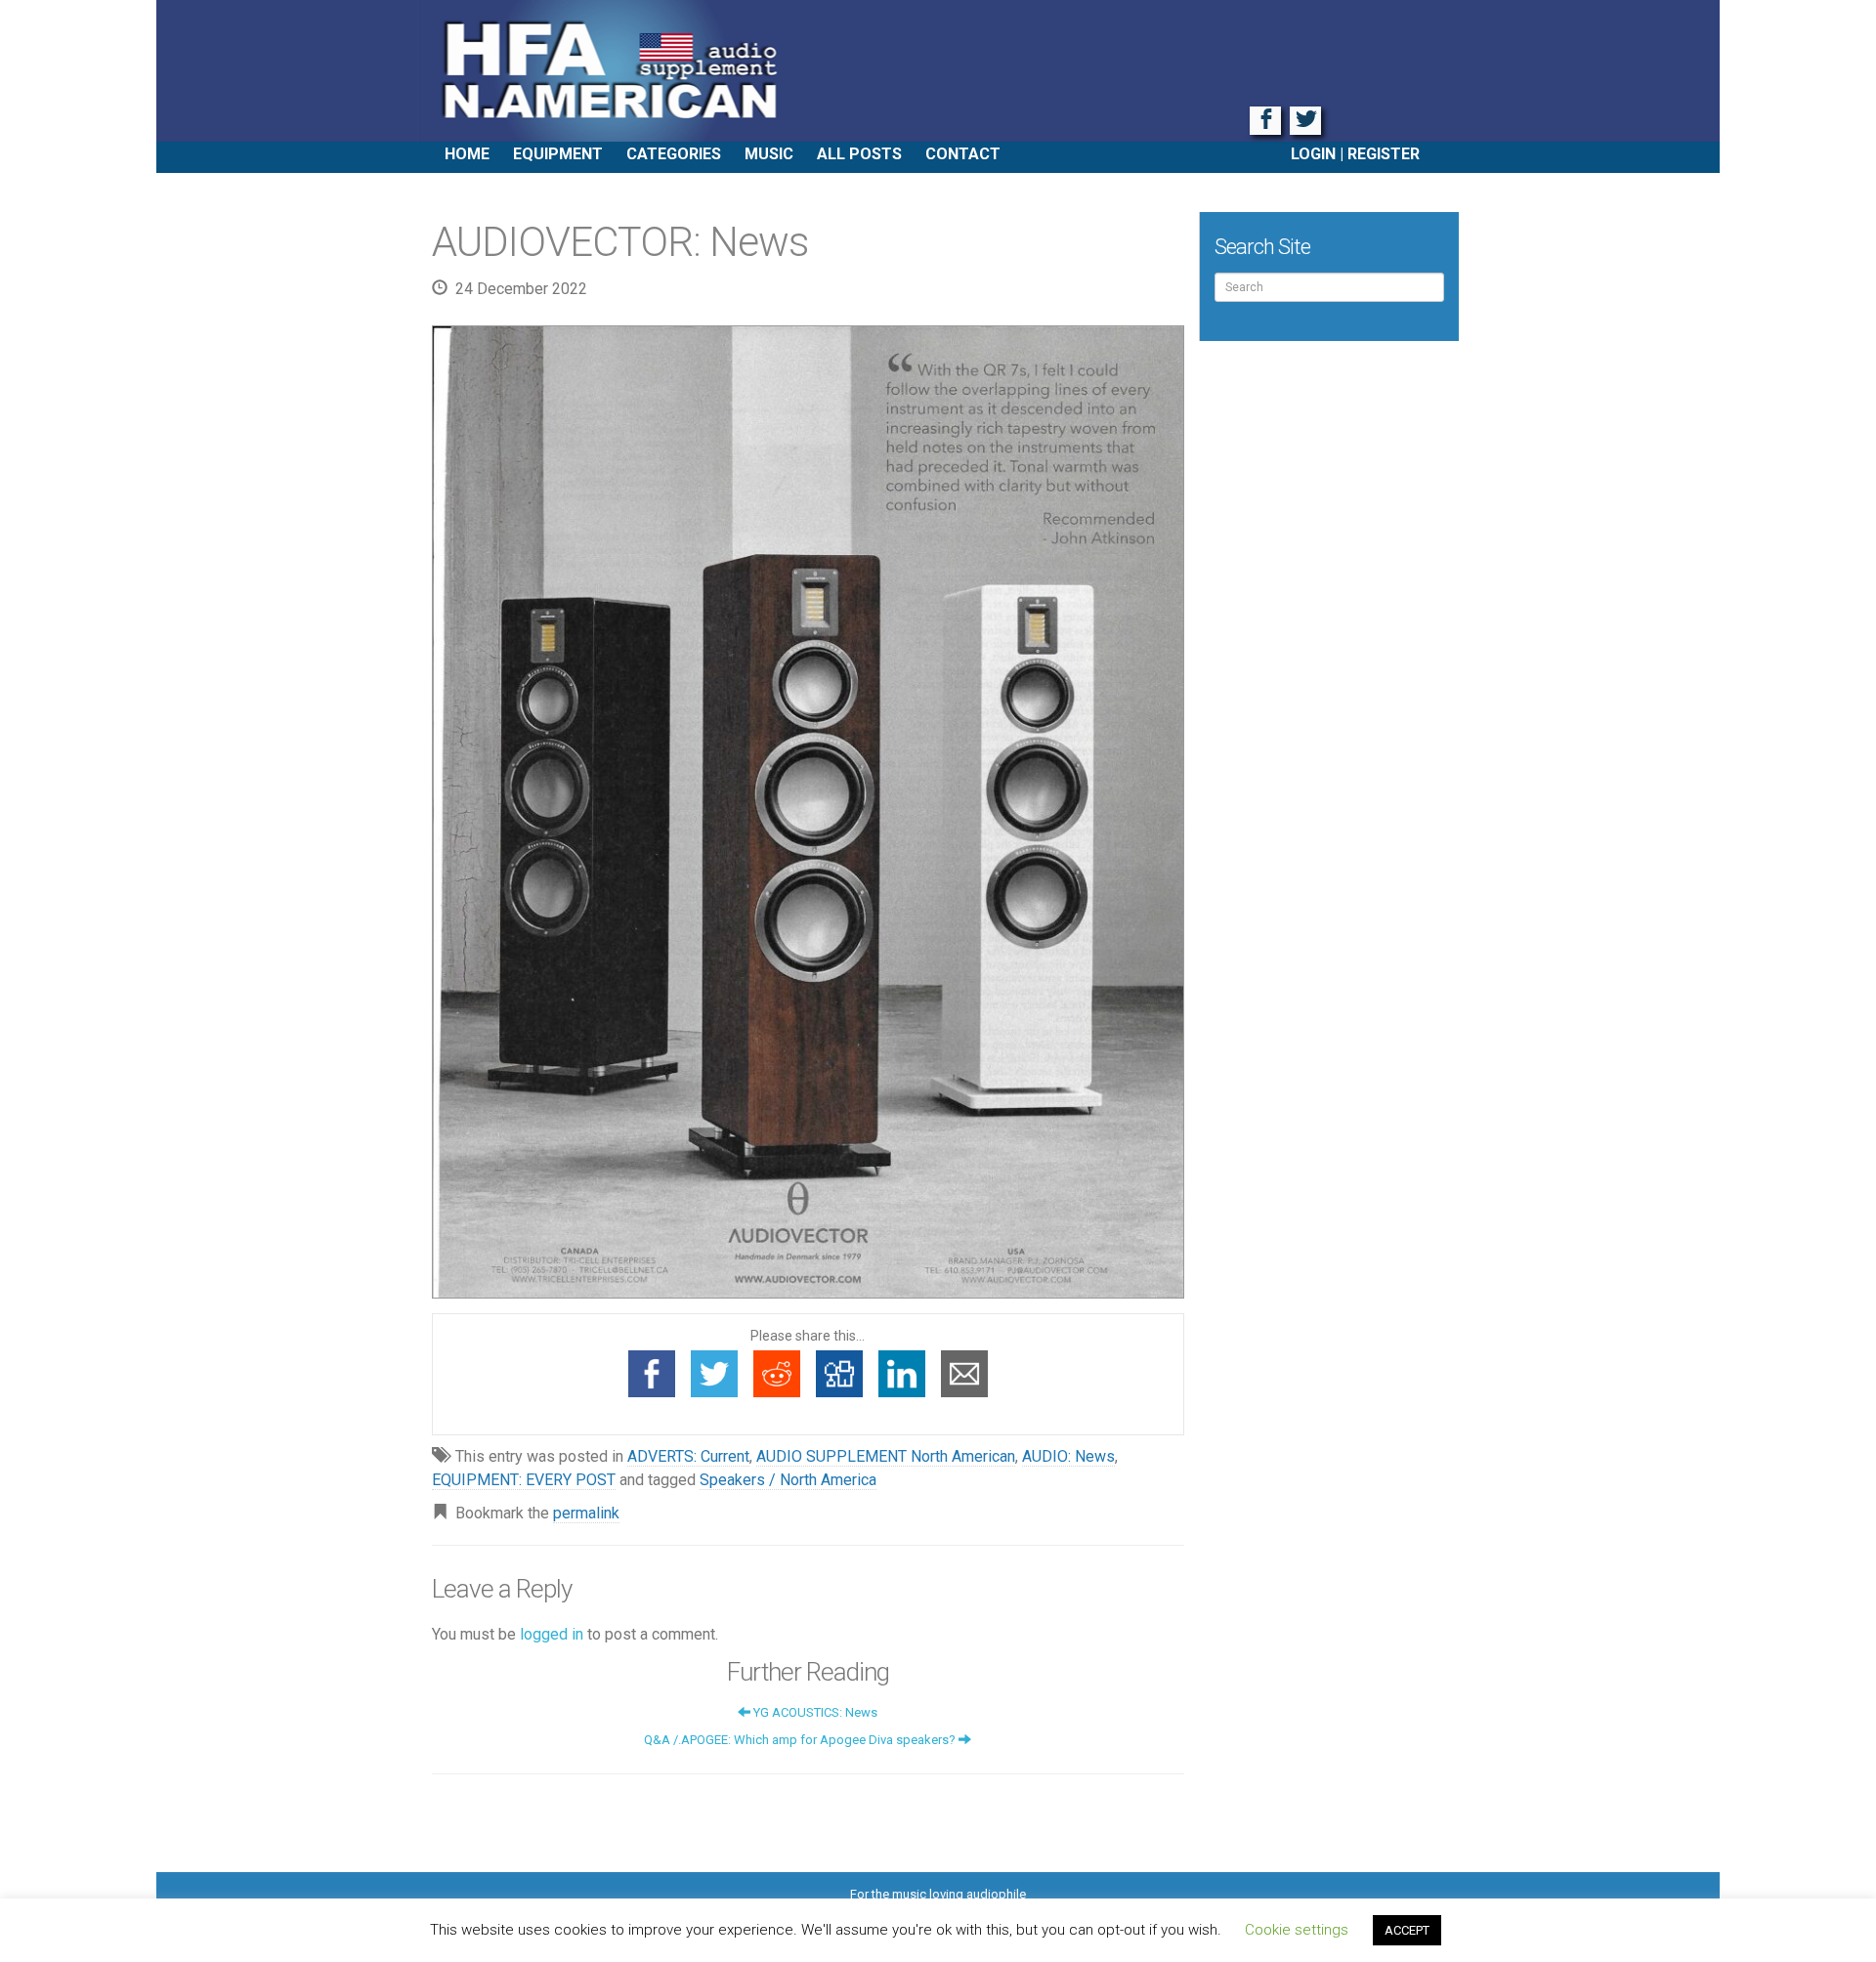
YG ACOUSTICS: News (814, 1712)
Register (1384, 154)
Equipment (558, 154)
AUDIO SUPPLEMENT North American (886, 1456)
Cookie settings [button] (1297, 1930)
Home (467, 154)
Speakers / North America (788, 1480)
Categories (674, 154)
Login (1313, 154)
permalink (586, 1513)
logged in (552, 1634)
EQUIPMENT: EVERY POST (524, 1480)
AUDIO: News (1068, 1456)
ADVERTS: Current (688, 1456)
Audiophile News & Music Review (938, 71)
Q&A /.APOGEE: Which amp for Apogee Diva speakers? (801, 1740)
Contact (963, 154)
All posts (859, 154)
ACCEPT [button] (1407, 1930)
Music (769, 154)
